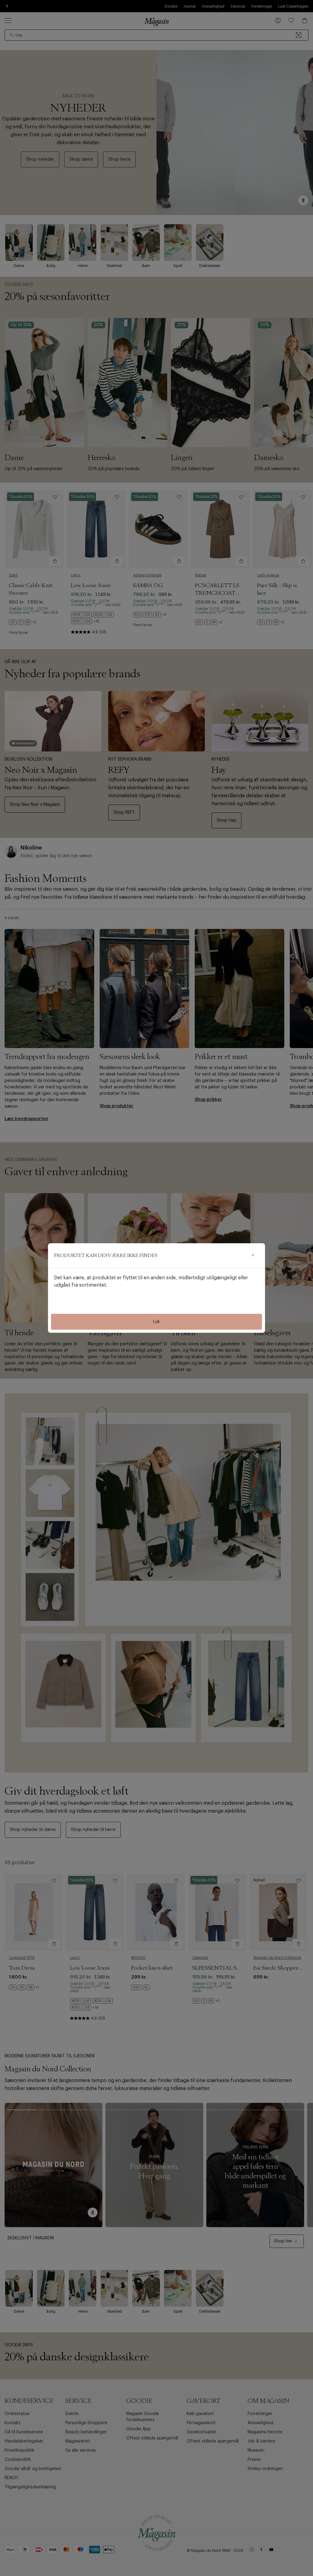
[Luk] (253, 1255)
